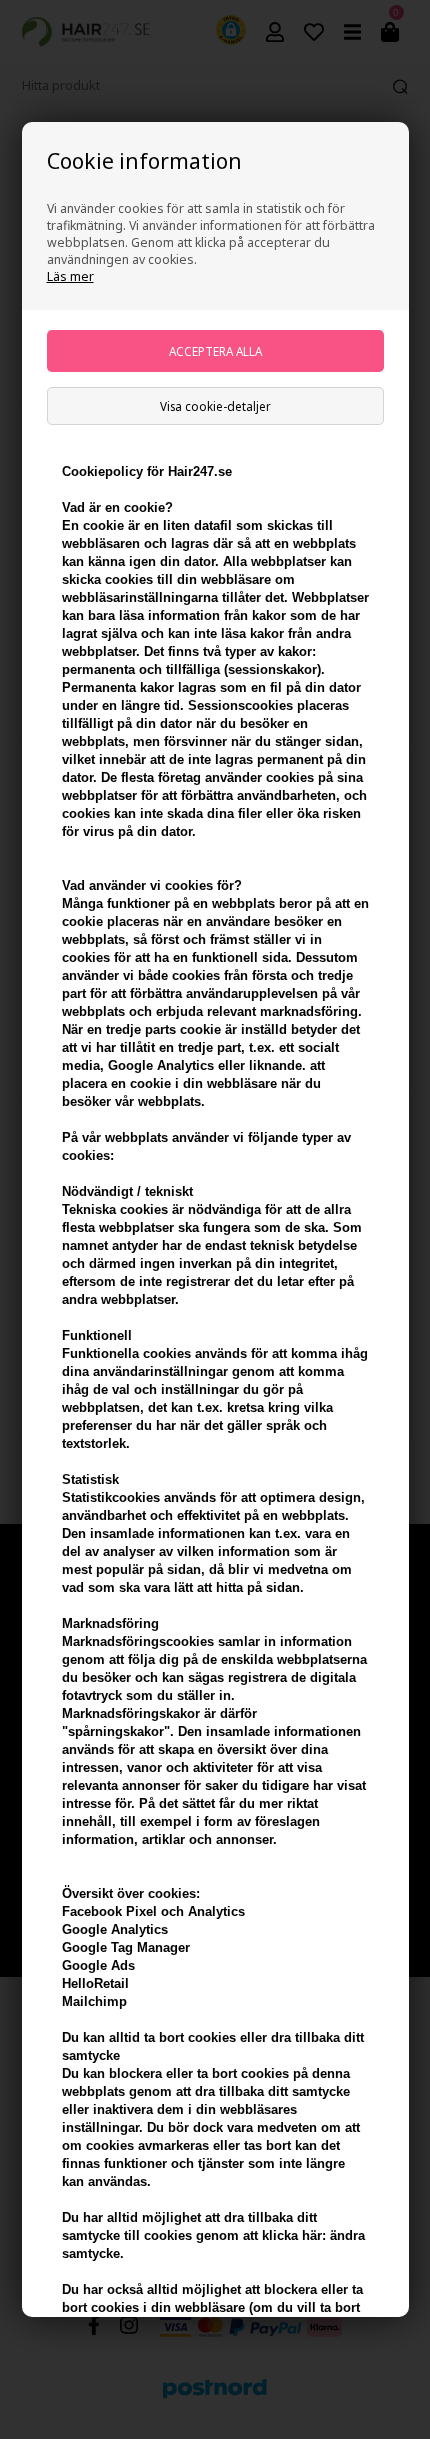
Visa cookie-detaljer (215, 406)
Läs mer (70, 276)
